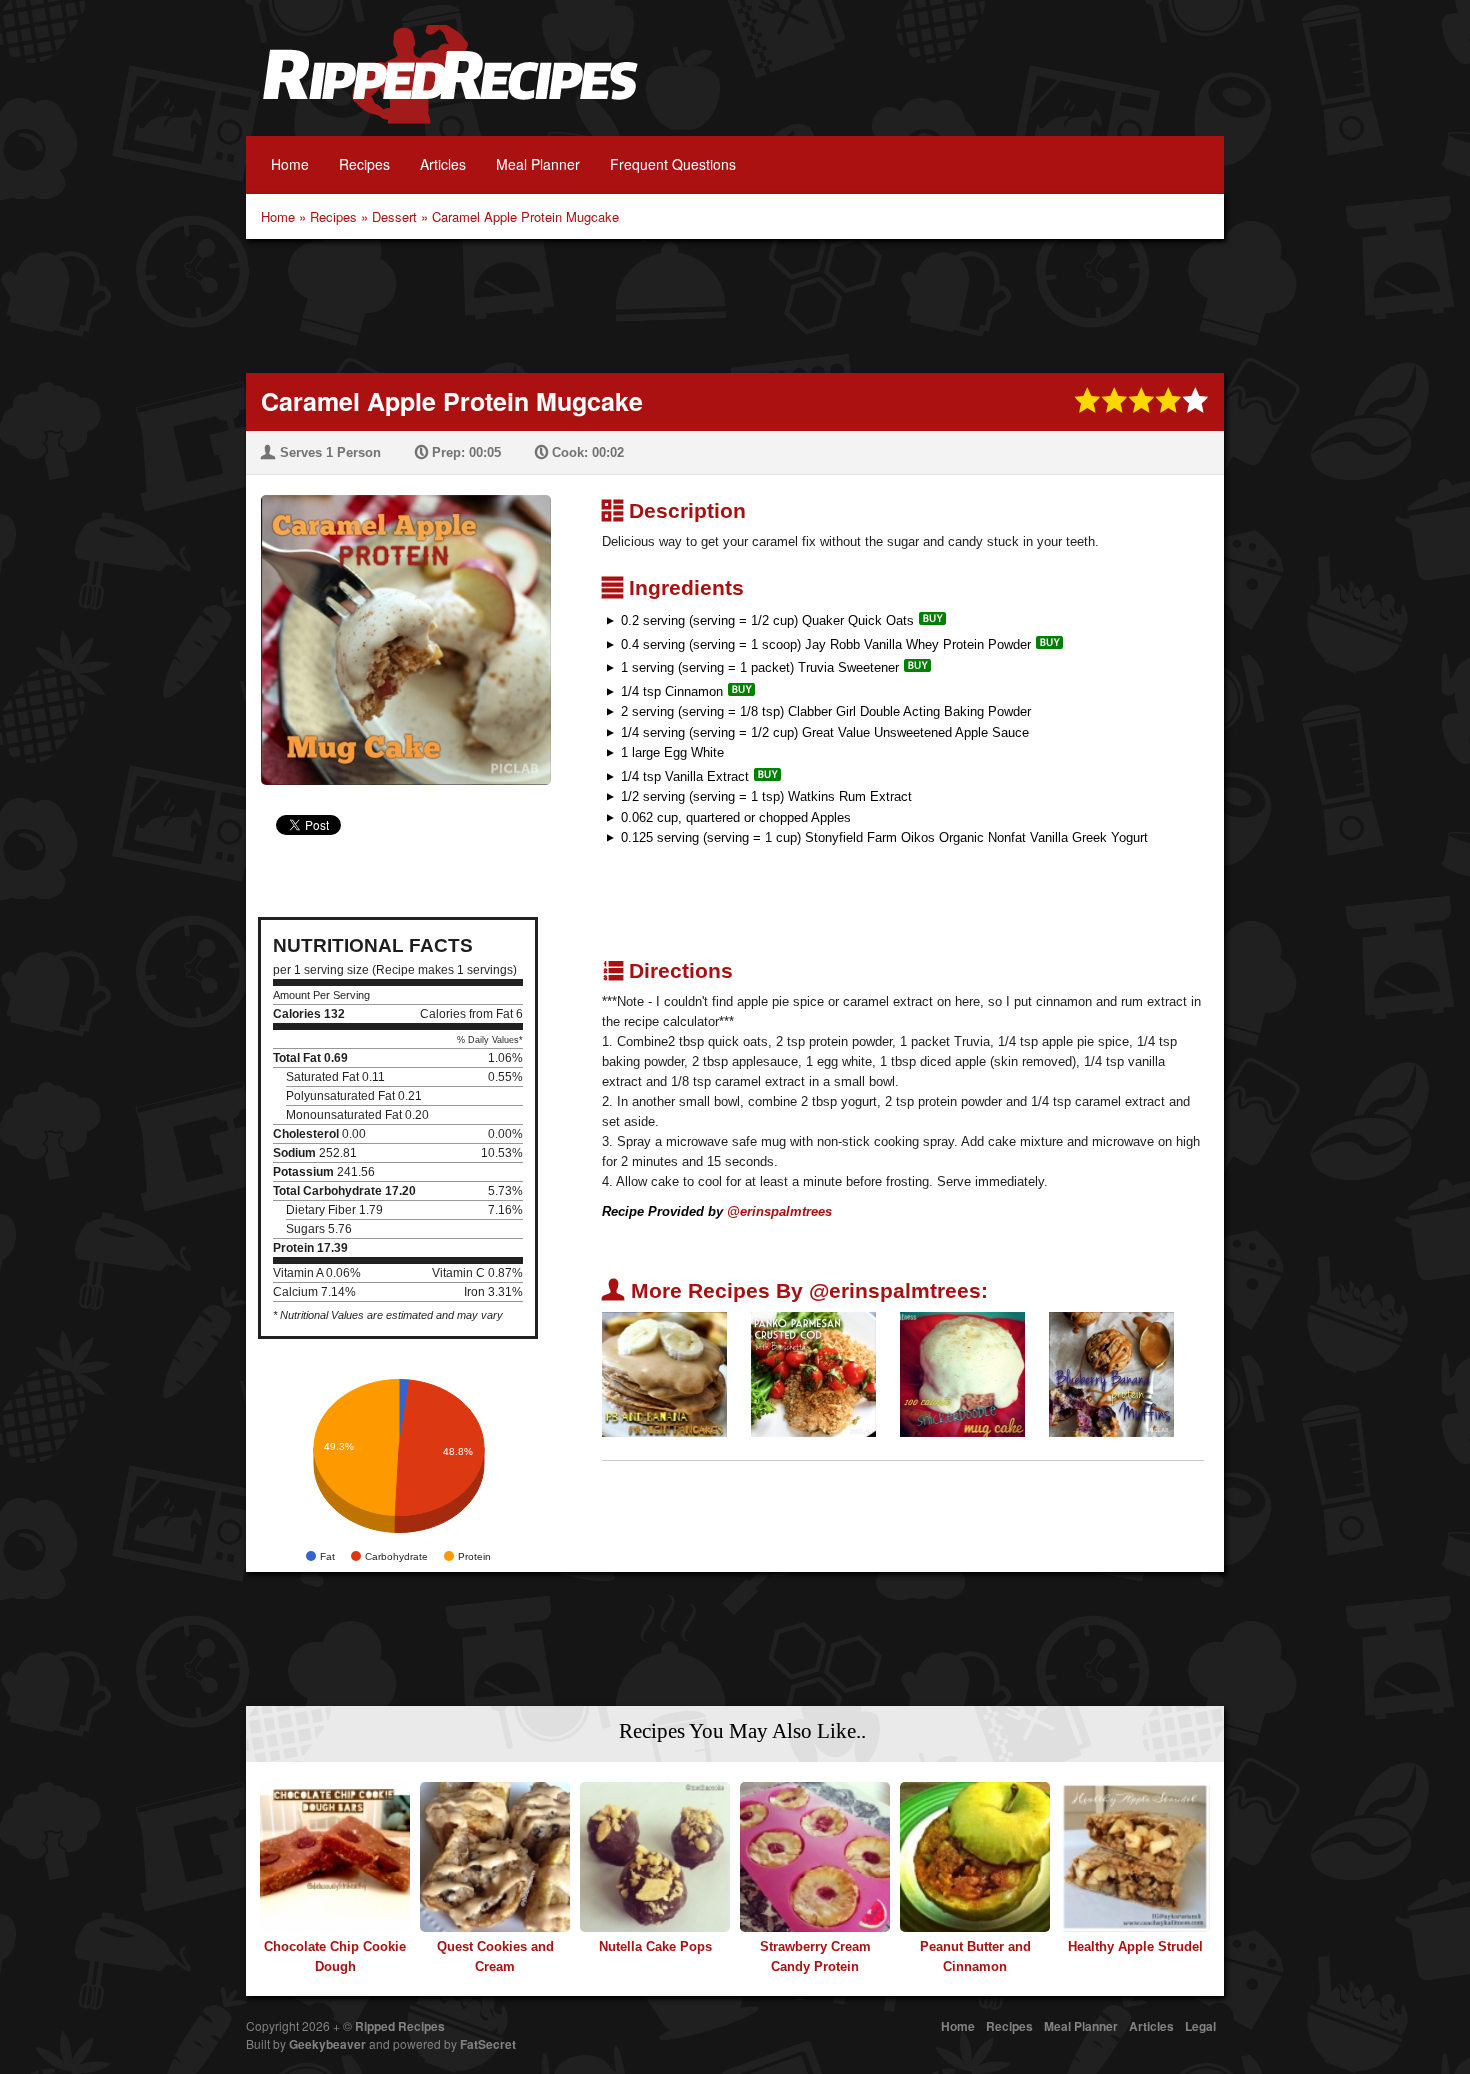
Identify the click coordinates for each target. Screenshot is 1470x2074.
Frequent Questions (673, 164)
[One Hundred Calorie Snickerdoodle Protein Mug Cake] (962, 1373)
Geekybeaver (327, 2044)
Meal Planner (538, 164)
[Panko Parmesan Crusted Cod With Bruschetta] (813, 1373)
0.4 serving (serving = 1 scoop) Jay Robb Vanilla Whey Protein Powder (826, 644)
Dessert (394, 216)
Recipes (364, 164)
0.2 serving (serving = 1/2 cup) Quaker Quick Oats (767, 620)
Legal (1200, 2026)
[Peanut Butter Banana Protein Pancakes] (664, 1373)
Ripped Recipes (450, 85)
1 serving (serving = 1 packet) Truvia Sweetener (760, 667)
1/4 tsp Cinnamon (672, 691)
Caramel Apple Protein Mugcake (525, 216)
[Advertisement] (735, 304)
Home (290, 164)
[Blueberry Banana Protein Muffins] (1111, 1373)
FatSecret (488, 2044)
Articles (443, 164)
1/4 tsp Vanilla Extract (685, 776)
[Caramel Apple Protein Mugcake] (398, 627)
